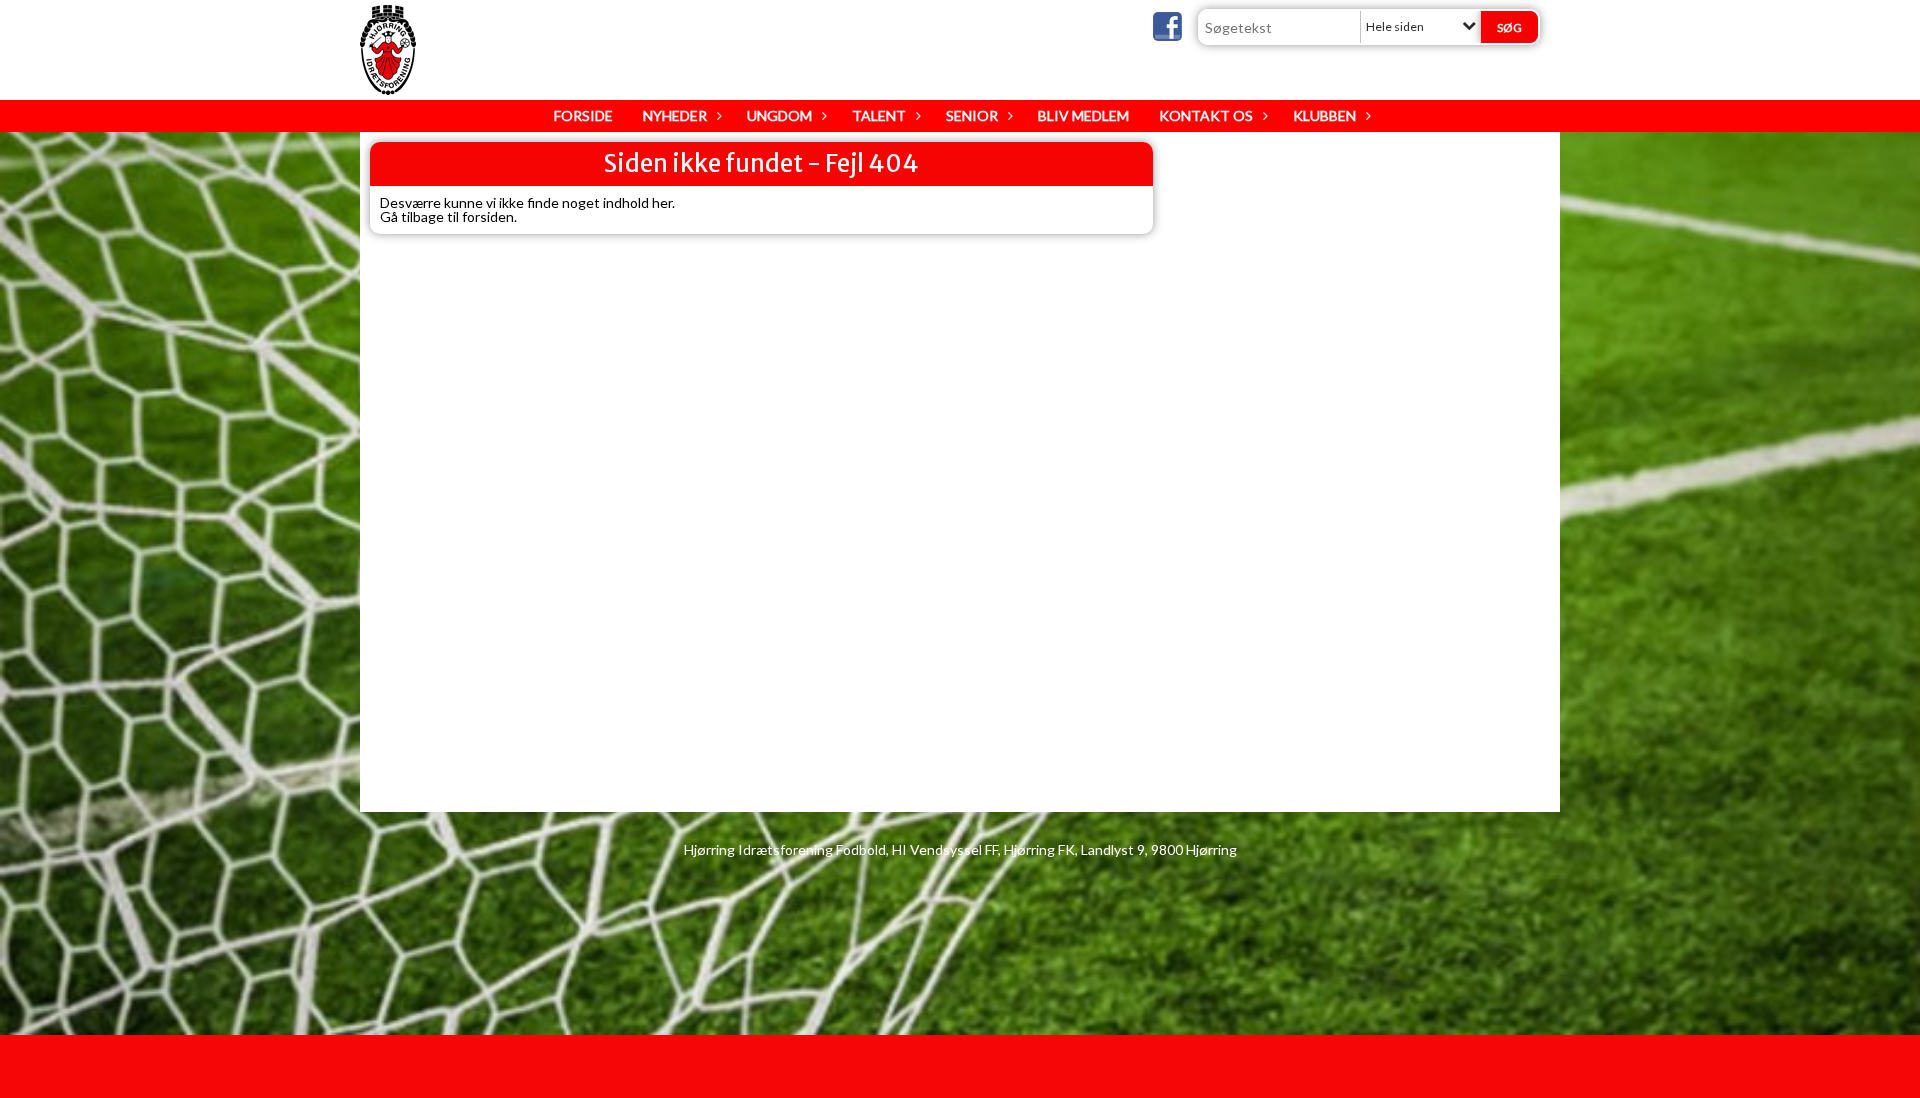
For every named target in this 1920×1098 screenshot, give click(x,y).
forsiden (488, 216)
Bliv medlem (1083, 115)
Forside (583, 115)
